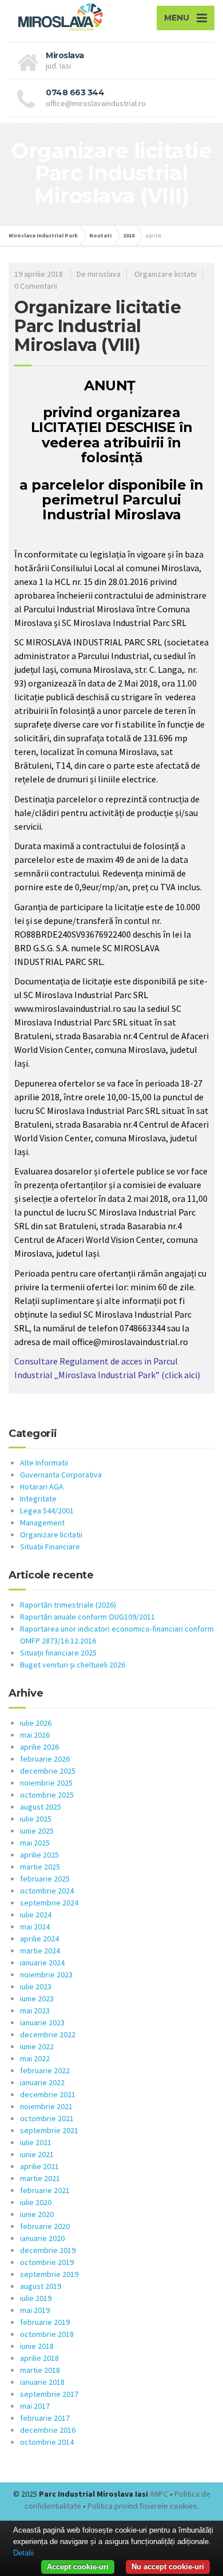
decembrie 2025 (48, 1771)
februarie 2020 (45, 2226)
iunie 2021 (37, 2154)
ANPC (159, 2494)
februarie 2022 (45, 2070)
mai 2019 (35, 2310)
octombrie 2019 (47, 2262)
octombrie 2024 (47, 1891)
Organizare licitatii (166, 274)
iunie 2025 (37, 1831)
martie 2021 (40, 2178)
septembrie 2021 (49, 2130)
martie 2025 (40, 1867)
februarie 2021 (45, 2190)
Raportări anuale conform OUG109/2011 (87, 1617)
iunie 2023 (37, 1998)
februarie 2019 (45, 2322)
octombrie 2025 (47, 1795)
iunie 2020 (37, 2214)
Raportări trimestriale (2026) (68, 1605)
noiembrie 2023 (46, 1975)
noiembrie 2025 (46, 1783)
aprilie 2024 (39, 1939)
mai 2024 (35, 1927)
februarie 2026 (45, 1759)
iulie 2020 (36, 2202)
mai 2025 (35, 1843)
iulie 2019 (36, 2298)
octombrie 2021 (47, 2118)
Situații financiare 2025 (58, 1653)
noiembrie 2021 (46, 2106)
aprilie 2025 (39, 1855)
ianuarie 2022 (42, 2082)
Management (42, 1523)
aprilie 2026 (39, 1747)
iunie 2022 (37, 2046)
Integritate (38, 1499)
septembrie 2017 (49, 2394)
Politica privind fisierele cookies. (143, 2506)
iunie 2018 (37, 2346)
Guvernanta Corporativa (61, 1475)
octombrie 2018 (47, 2334)
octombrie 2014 (47, 2442)
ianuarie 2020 (42, 2238)
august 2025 (41, 1807)
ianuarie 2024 (42, 1963)
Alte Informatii (44, 1463)
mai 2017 (35, 2406)
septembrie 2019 (49, 2274)
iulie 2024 (36, 1915)
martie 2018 (40, 2370)
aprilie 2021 (39, 2166)
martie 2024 (40, 1951)
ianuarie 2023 (42, 2022)
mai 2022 (35, 2058)
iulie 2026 (36, 1723)
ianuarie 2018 (42, 2382)
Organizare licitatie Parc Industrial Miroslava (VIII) (97, 326)
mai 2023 (35, 2010)
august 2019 (41, 2286)
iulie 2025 (36, 1819)
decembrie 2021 (48, 2094)
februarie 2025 (45, 1879)
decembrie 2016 (48, 2430)
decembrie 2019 (48, 2250)
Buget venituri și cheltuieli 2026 (73, 1665)
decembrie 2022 (48, 2034)
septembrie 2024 (49, 1903)
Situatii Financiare (50, 1547)
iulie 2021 (36, 2142)
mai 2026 (35, 1735)
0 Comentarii (36, 286)
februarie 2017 (45, 2418)
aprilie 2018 (39, 2358)
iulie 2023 (36, 1986)
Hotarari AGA (42, 1487)
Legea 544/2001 (47, 1511)
